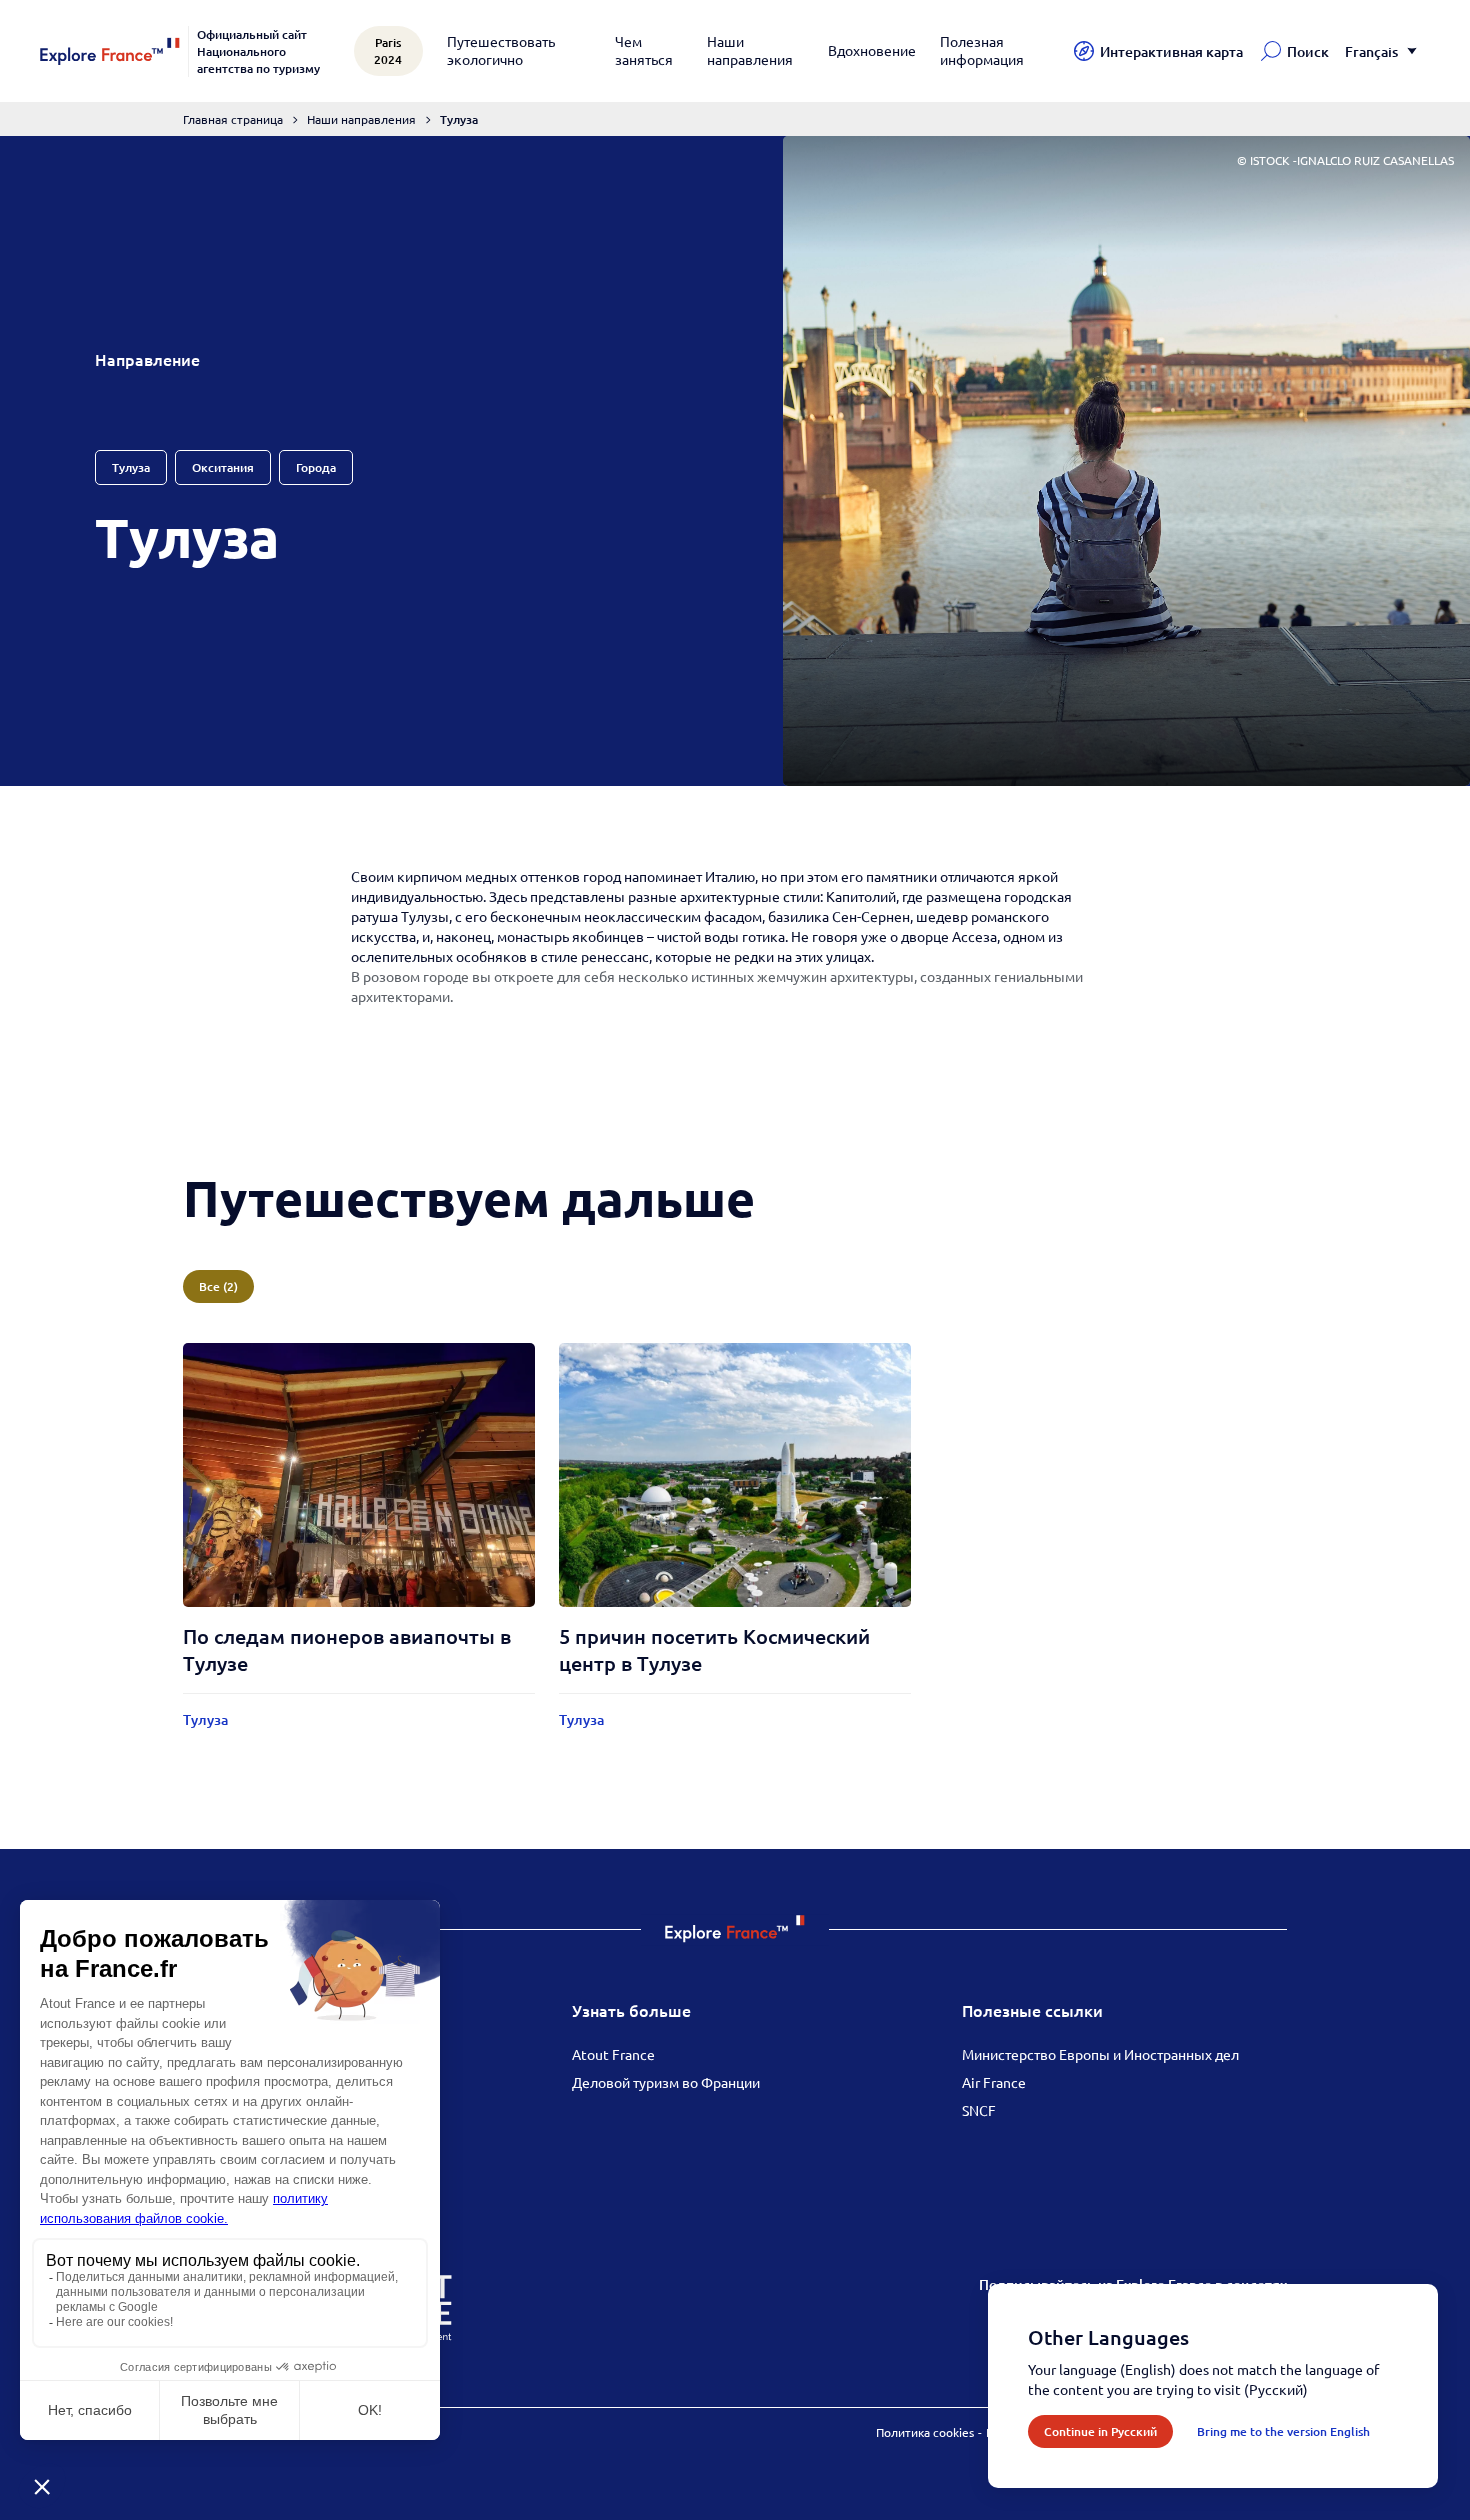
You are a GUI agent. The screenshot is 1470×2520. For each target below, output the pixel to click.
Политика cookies (925, 2432)
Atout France (613, 2054)
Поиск (1308, 51)
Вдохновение (872, 50)
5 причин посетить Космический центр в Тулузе (714, 1649)
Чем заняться (644, 50)
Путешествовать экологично (501, 50)
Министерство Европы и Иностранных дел (1100, 2054)
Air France (994, 2082)
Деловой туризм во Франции (666, 2082)
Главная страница (233, 119)
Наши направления (750, 50)
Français (1371, 51)
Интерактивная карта (1171, 51)
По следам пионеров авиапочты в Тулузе (347, 1649)
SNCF (979, 2110)
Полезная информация (982, 50)
